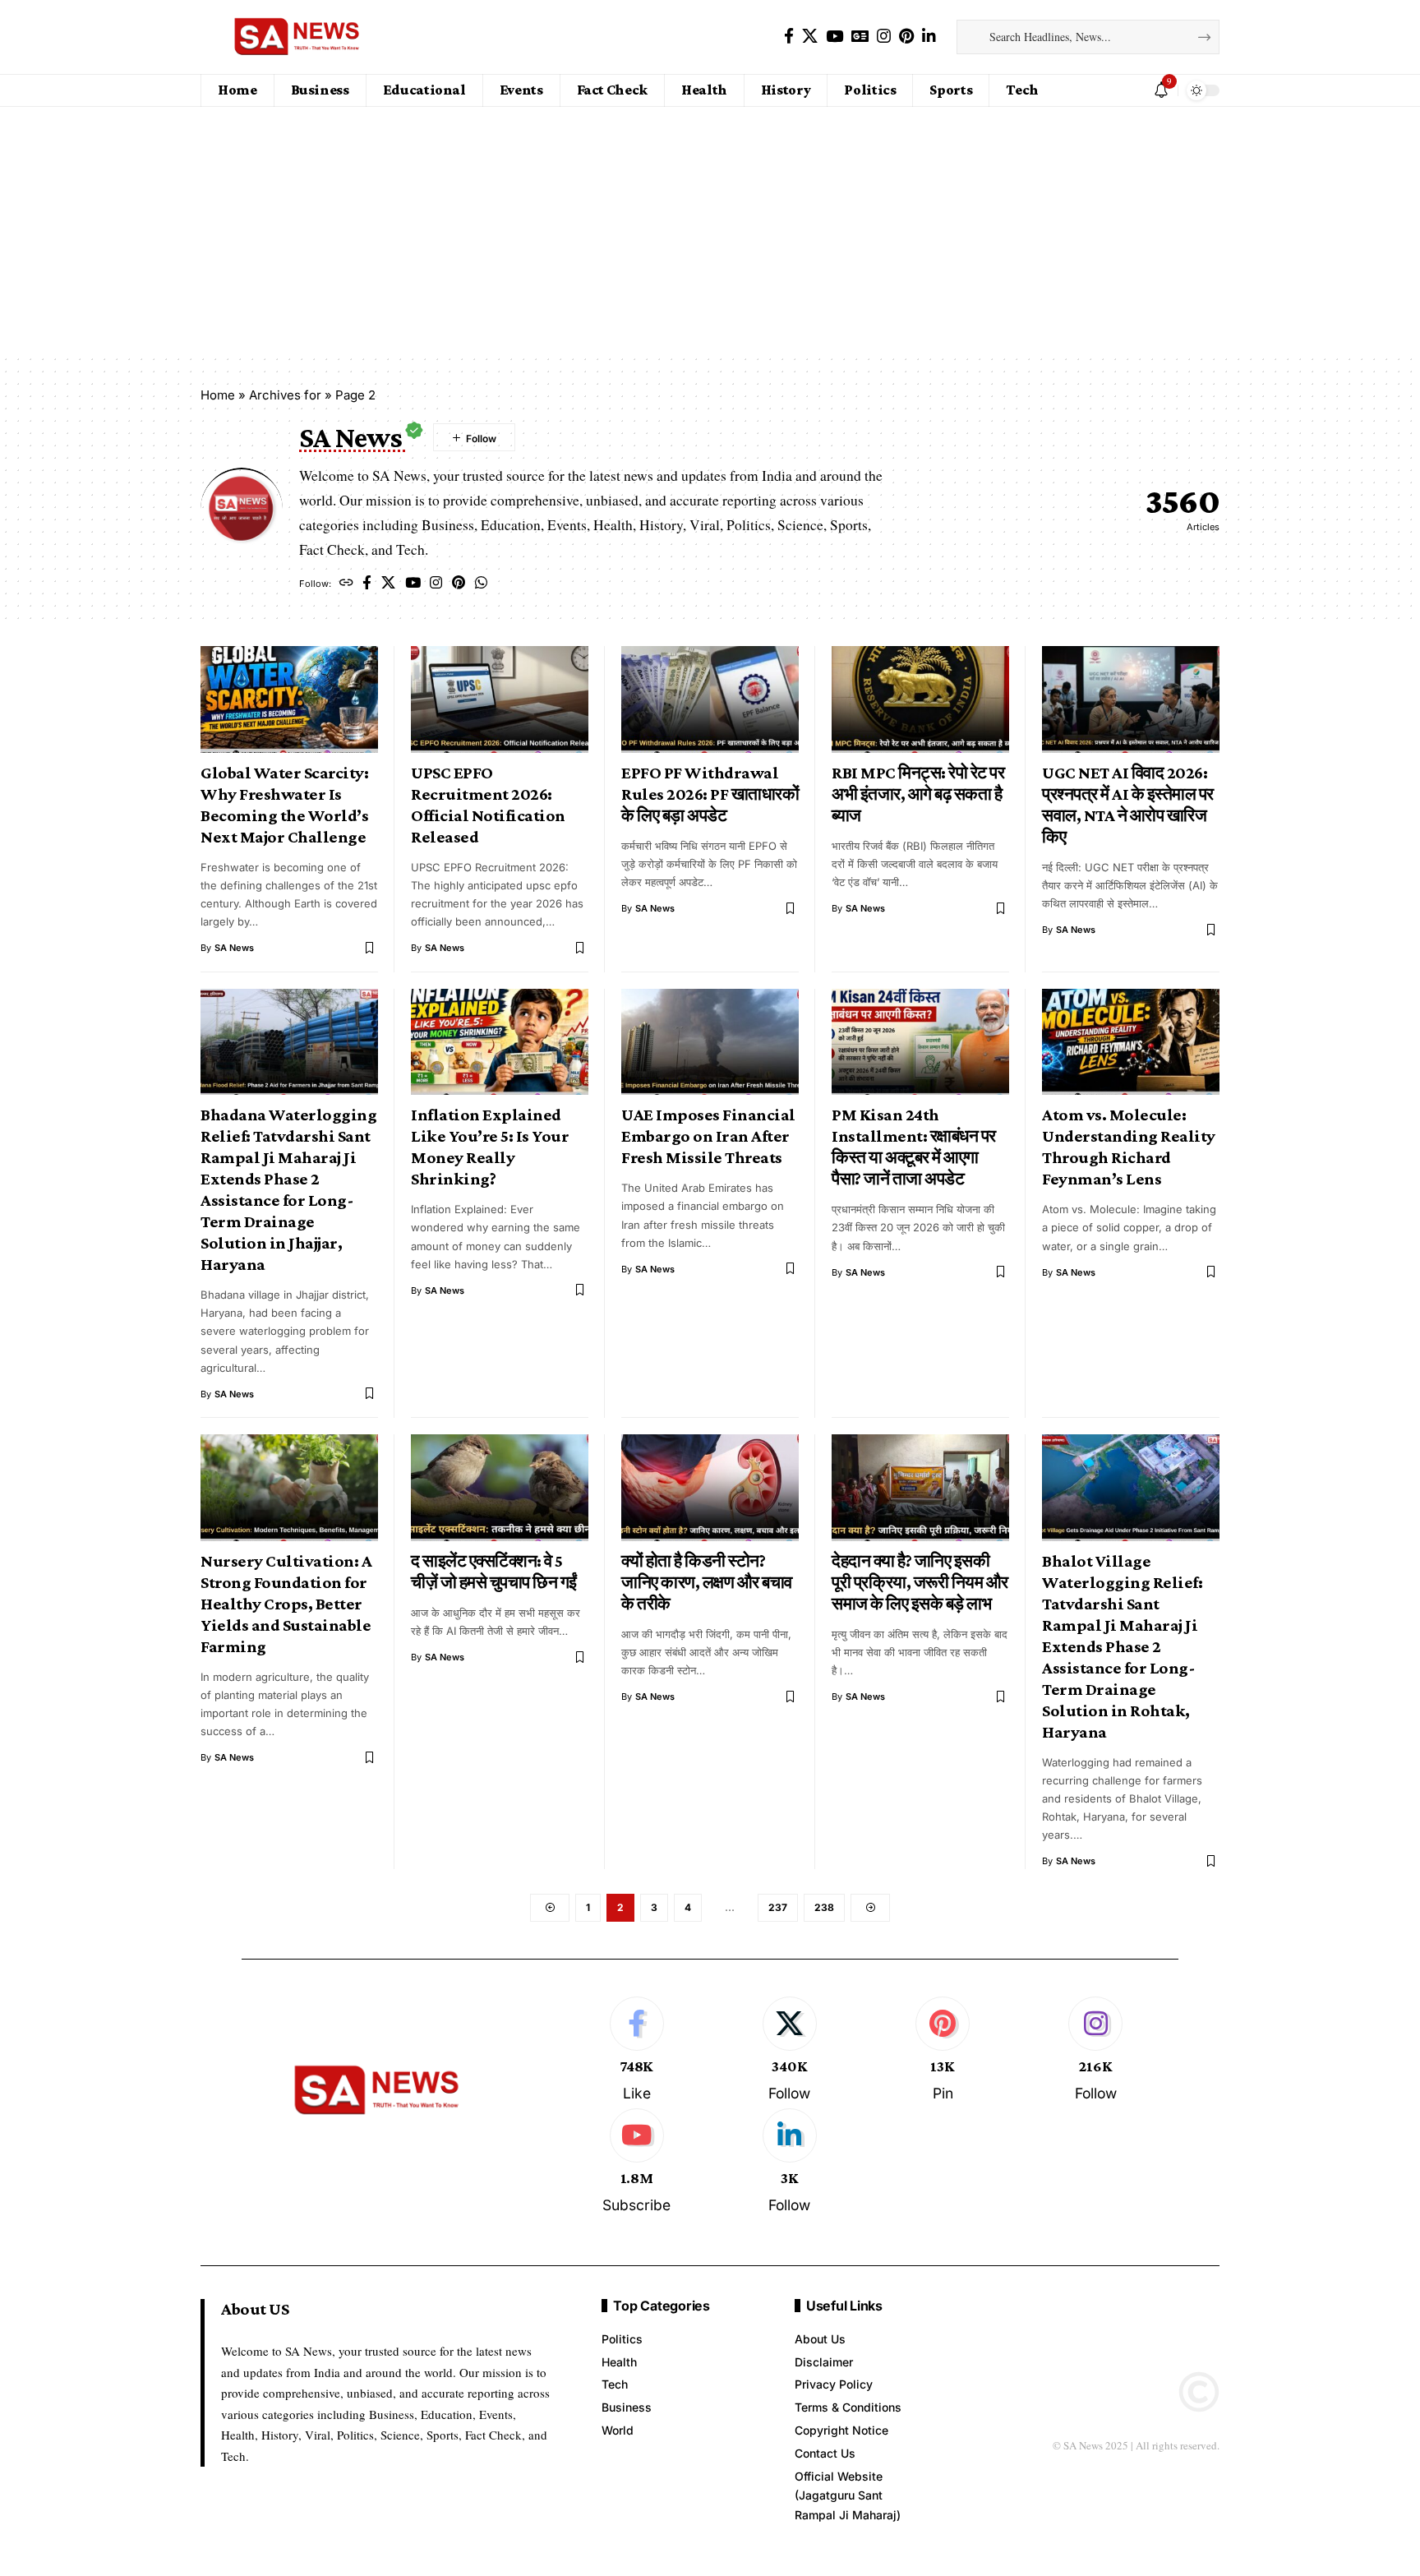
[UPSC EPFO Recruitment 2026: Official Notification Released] (500, 699)
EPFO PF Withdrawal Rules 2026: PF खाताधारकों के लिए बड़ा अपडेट (710, 794)
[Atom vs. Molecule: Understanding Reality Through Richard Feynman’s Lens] (1131, 1042)
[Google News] (860, 36)
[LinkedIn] (929, 36)
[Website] (346, 584)
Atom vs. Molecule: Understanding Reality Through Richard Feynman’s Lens (1129, 1147)
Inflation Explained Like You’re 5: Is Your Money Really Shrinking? (490, 1147)
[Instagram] (884, 36)
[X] (810, 36)
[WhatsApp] (481, 584)
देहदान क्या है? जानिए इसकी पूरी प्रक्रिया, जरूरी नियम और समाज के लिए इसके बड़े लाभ (920, 1582)
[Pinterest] (906, 36)
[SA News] (298, 37)
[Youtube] (636, 2162)
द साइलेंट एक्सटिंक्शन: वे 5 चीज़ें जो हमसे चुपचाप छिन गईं (494, 1572)
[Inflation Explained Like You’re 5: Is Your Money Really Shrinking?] (500, 1042)
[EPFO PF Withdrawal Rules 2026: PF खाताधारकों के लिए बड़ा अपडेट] (710, 699)
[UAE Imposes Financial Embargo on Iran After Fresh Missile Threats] (710, 1042)
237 (778, 1907)
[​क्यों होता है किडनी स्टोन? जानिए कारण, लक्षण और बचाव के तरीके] (710, 1488)
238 (824, 1907)
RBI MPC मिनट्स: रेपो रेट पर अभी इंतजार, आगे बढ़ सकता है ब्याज (918, 794)
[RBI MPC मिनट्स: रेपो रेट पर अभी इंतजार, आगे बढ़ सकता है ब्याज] (920, 699)
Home (218, 395)
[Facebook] (789, 36)
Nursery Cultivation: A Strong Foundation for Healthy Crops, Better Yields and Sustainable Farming (286, 1604)
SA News (234, 948)
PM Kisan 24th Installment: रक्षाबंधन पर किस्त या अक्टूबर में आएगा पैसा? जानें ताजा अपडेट (914, 1147)
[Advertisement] (710, 230)
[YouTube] (834, 36)
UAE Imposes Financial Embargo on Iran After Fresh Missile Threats (708, 1136)
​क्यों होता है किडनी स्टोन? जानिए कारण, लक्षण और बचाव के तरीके (707, 1582)
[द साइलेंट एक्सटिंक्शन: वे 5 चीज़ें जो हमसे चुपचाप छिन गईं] (500, 1488)
